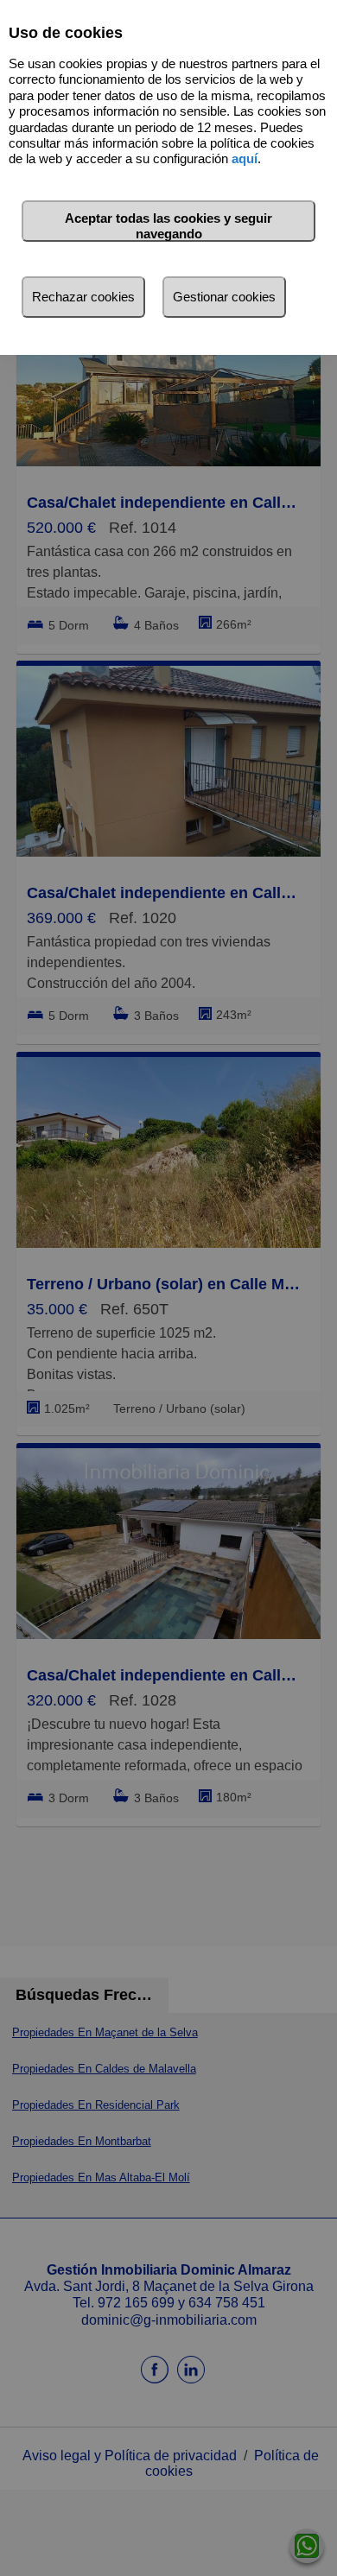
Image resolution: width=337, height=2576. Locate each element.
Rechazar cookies (83, 297)
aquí (245, 158)
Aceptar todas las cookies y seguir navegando (168, 226)
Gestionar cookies (224, 297)
